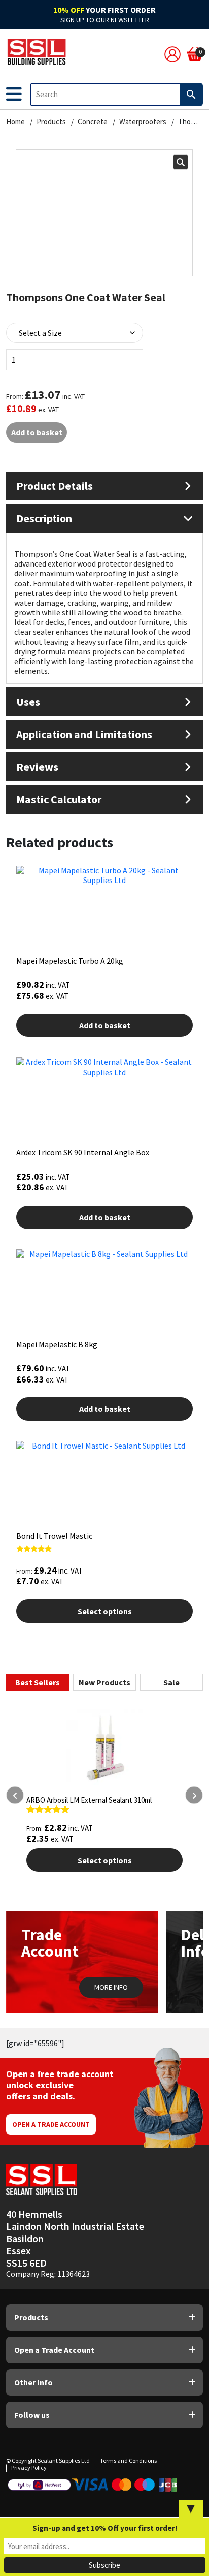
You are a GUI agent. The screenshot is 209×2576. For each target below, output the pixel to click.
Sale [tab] (171, 1682)
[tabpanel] (104, 1823)
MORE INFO (111, 1987)
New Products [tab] (104, 1682)
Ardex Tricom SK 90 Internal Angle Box (83, 1152)
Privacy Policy (29, 2468)
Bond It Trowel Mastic (54, 1536)
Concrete (93, 122)
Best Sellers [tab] (38, 1682)
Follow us (32, 2415)
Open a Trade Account (51, 2124)
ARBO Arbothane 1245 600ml (77, 1800)
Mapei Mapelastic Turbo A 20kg (70, 961)
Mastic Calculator (59, 799)
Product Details (55, 486)
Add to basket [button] (105, 1025)
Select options (105, 1611)
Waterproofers (143, 122)
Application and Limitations (84, 734)
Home (15, 122)
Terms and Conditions (128, 2460)
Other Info (33, 2382)
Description (44, 518)
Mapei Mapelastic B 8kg (57, 1344)
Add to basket (37, 432)
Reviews (37, 767)
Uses (28, 702)
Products (51, 122)
